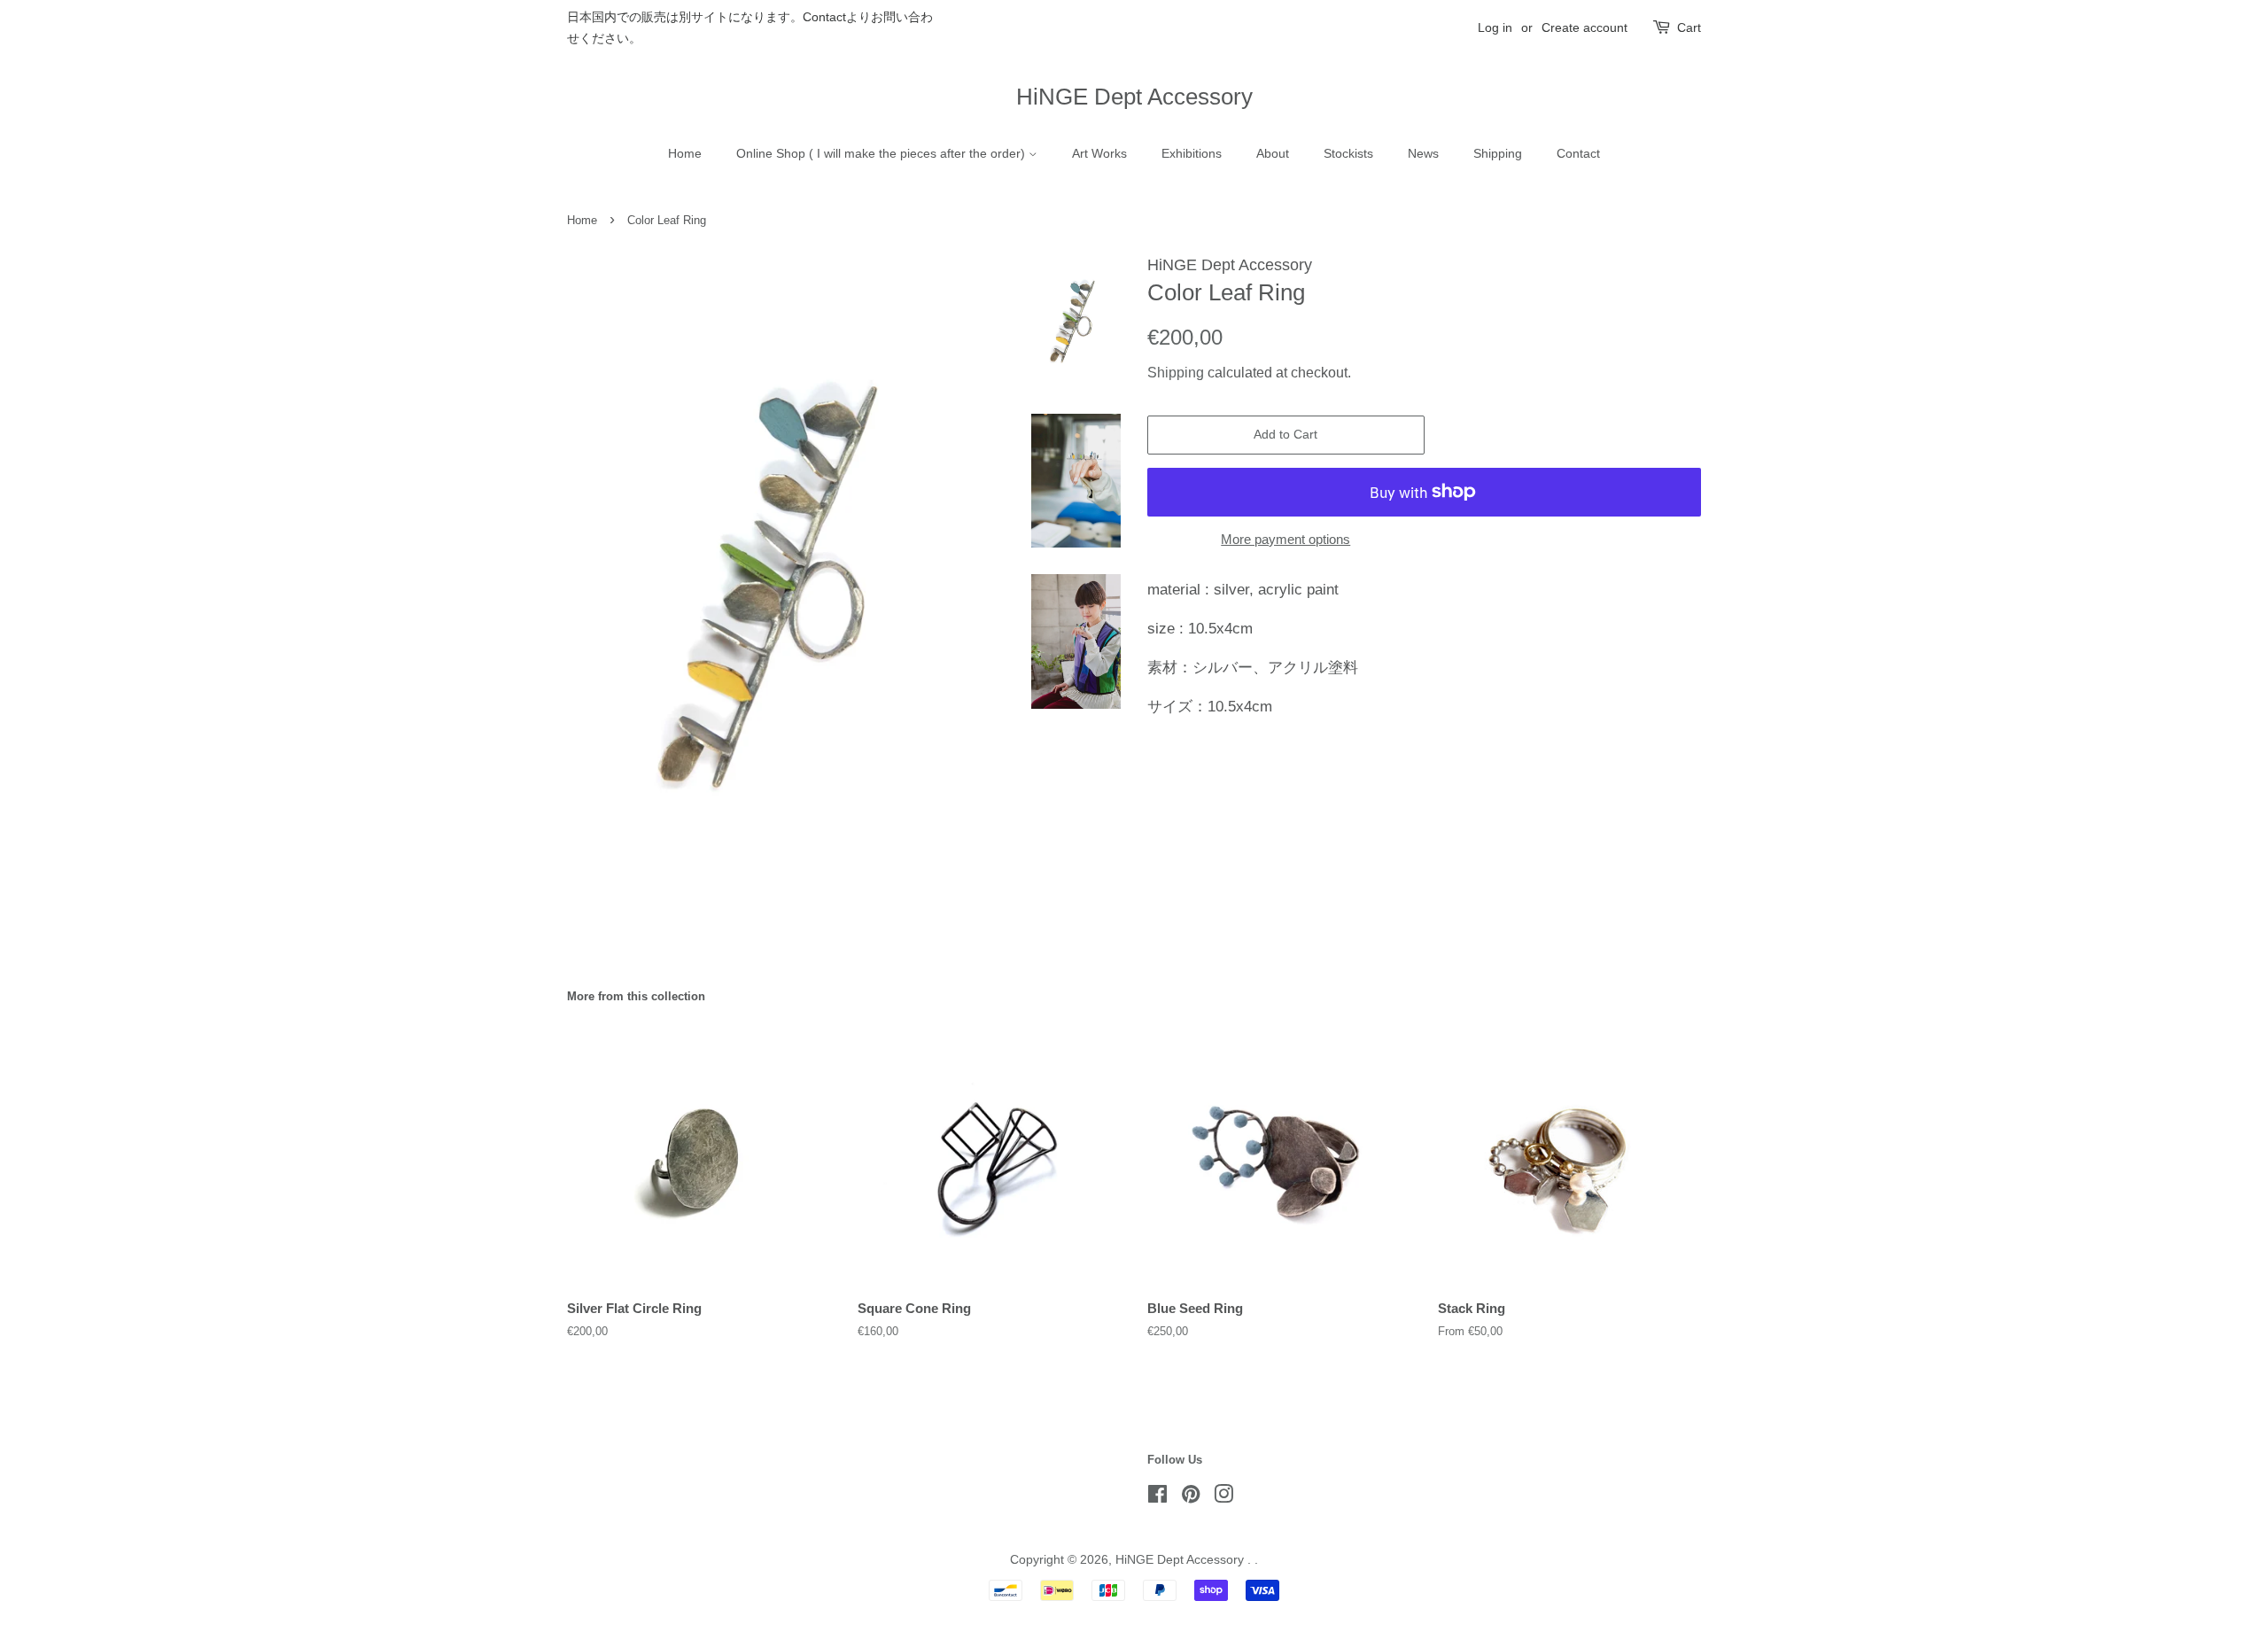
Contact (1578, 153)
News (1423, 153)
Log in (1495, 27)
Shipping (1498, 153)
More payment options (1285, 539)
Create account (1584, 27)
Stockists (1348, 153)
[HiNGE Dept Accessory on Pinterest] (1191, 1497)
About (1273, 153)
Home (685, 153)
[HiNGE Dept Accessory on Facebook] (1157, 1497)
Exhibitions (1192, 153)
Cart (1689, 27)
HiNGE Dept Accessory (1134, 97)
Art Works (1099, 153)
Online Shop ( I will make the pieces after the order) (882, 153)
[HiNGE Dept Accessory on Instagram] (1223, 1497)
